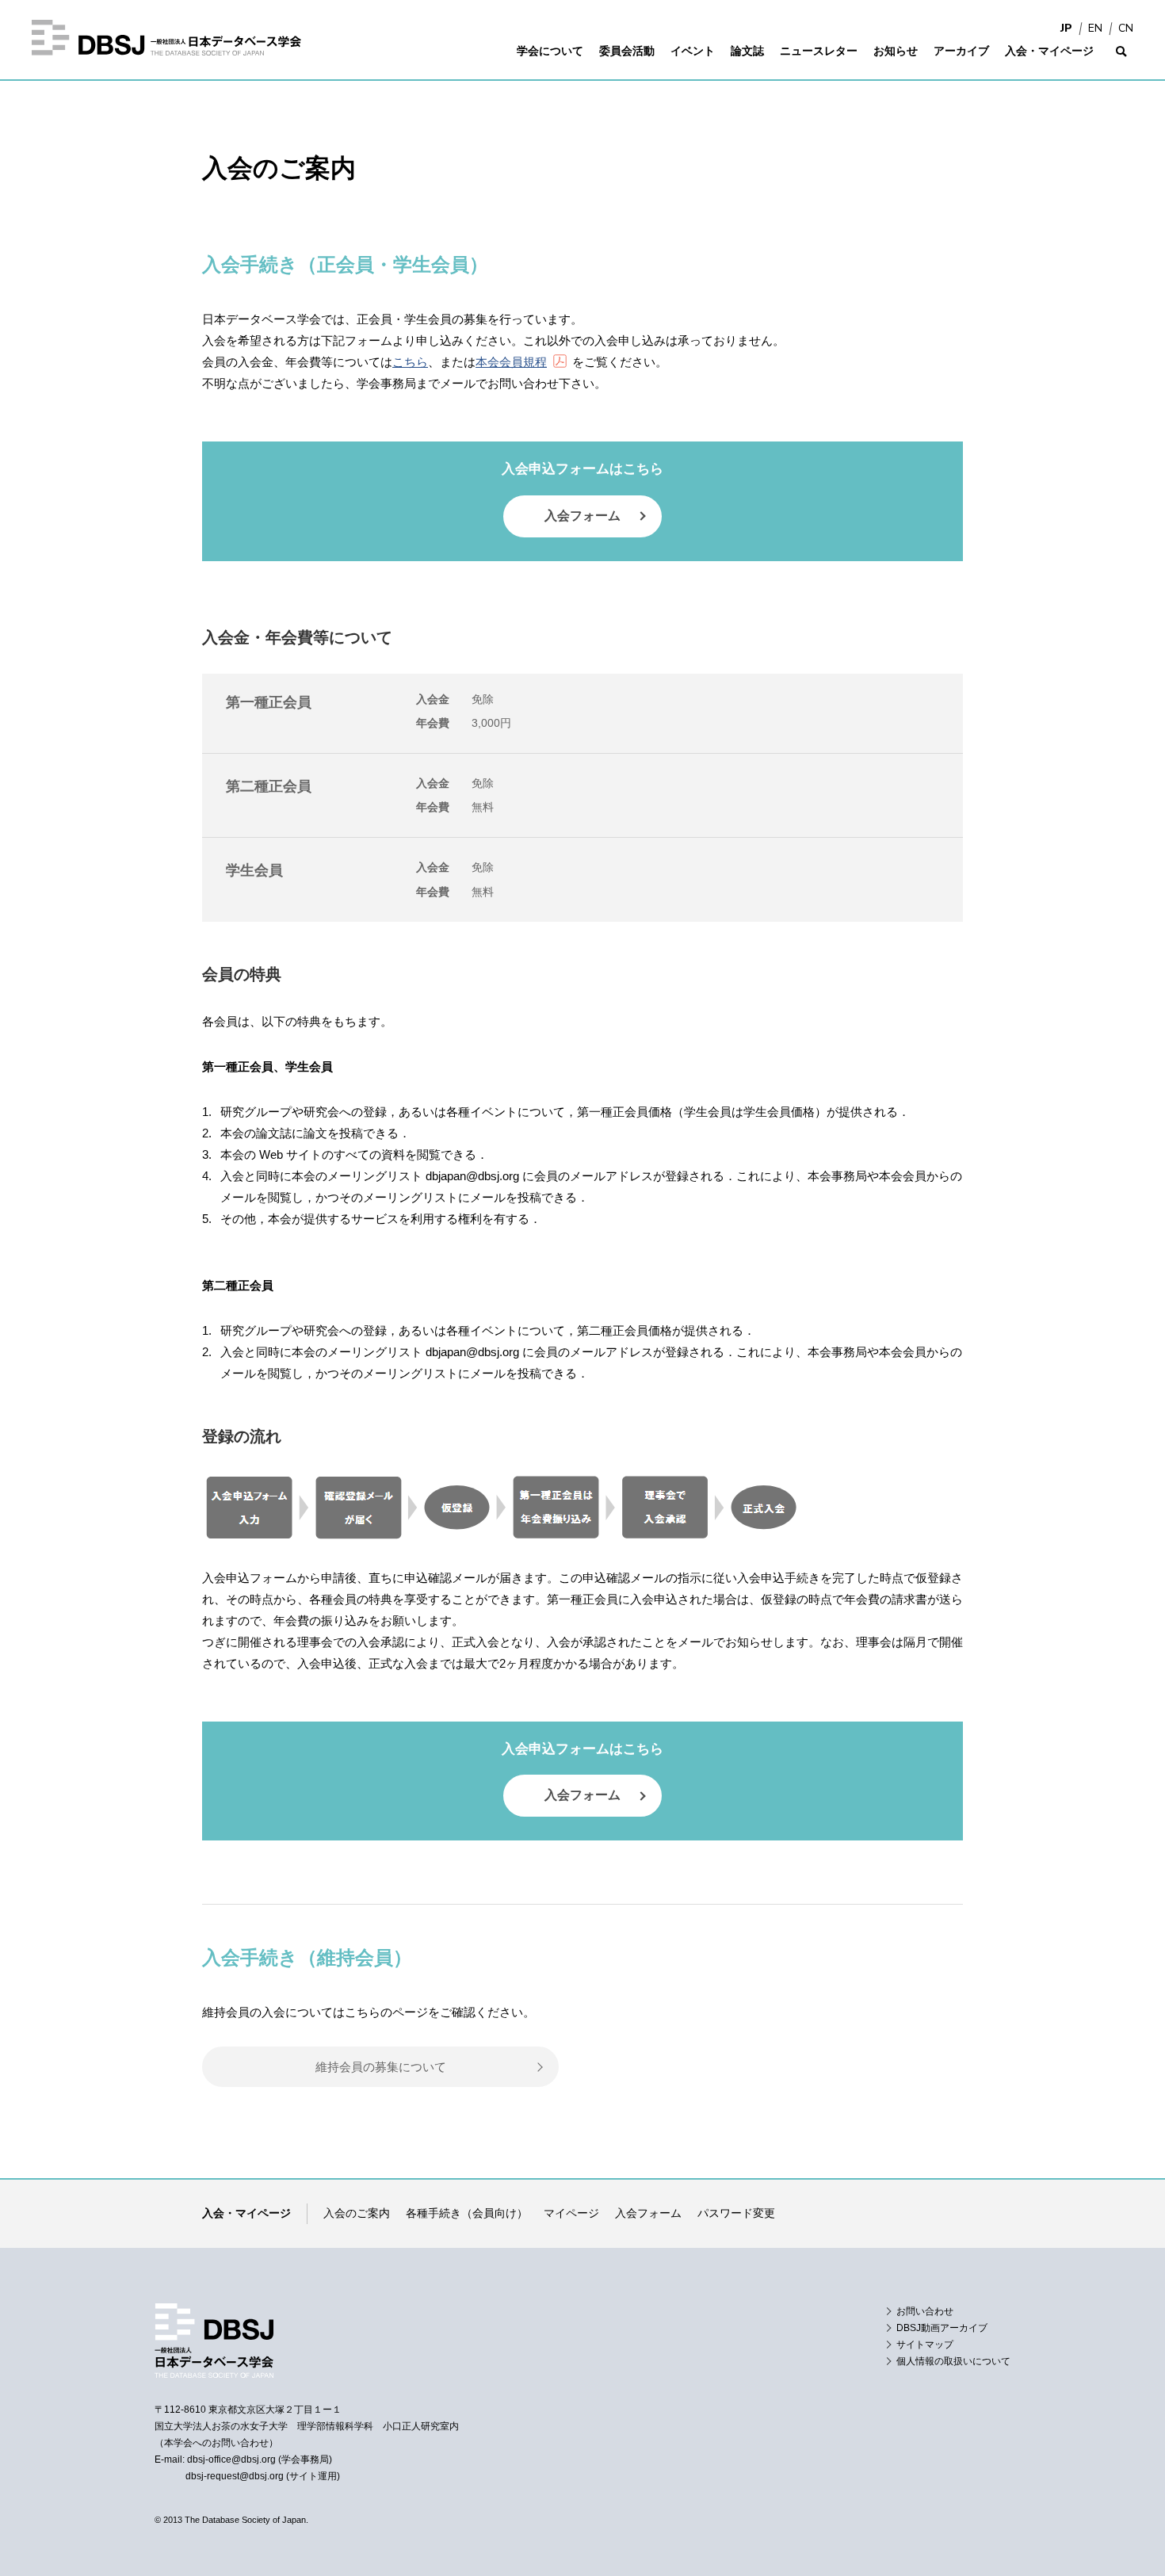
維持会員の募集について (381, 2067)
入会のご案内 (357, 2213)
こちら (410, 362)
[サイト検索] (1121, 61)
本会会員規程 (511, 362)
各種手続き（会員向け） (467, 2213)
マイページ (571, 2213)
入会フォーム (582, 516)
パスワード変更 (736, 2213)
